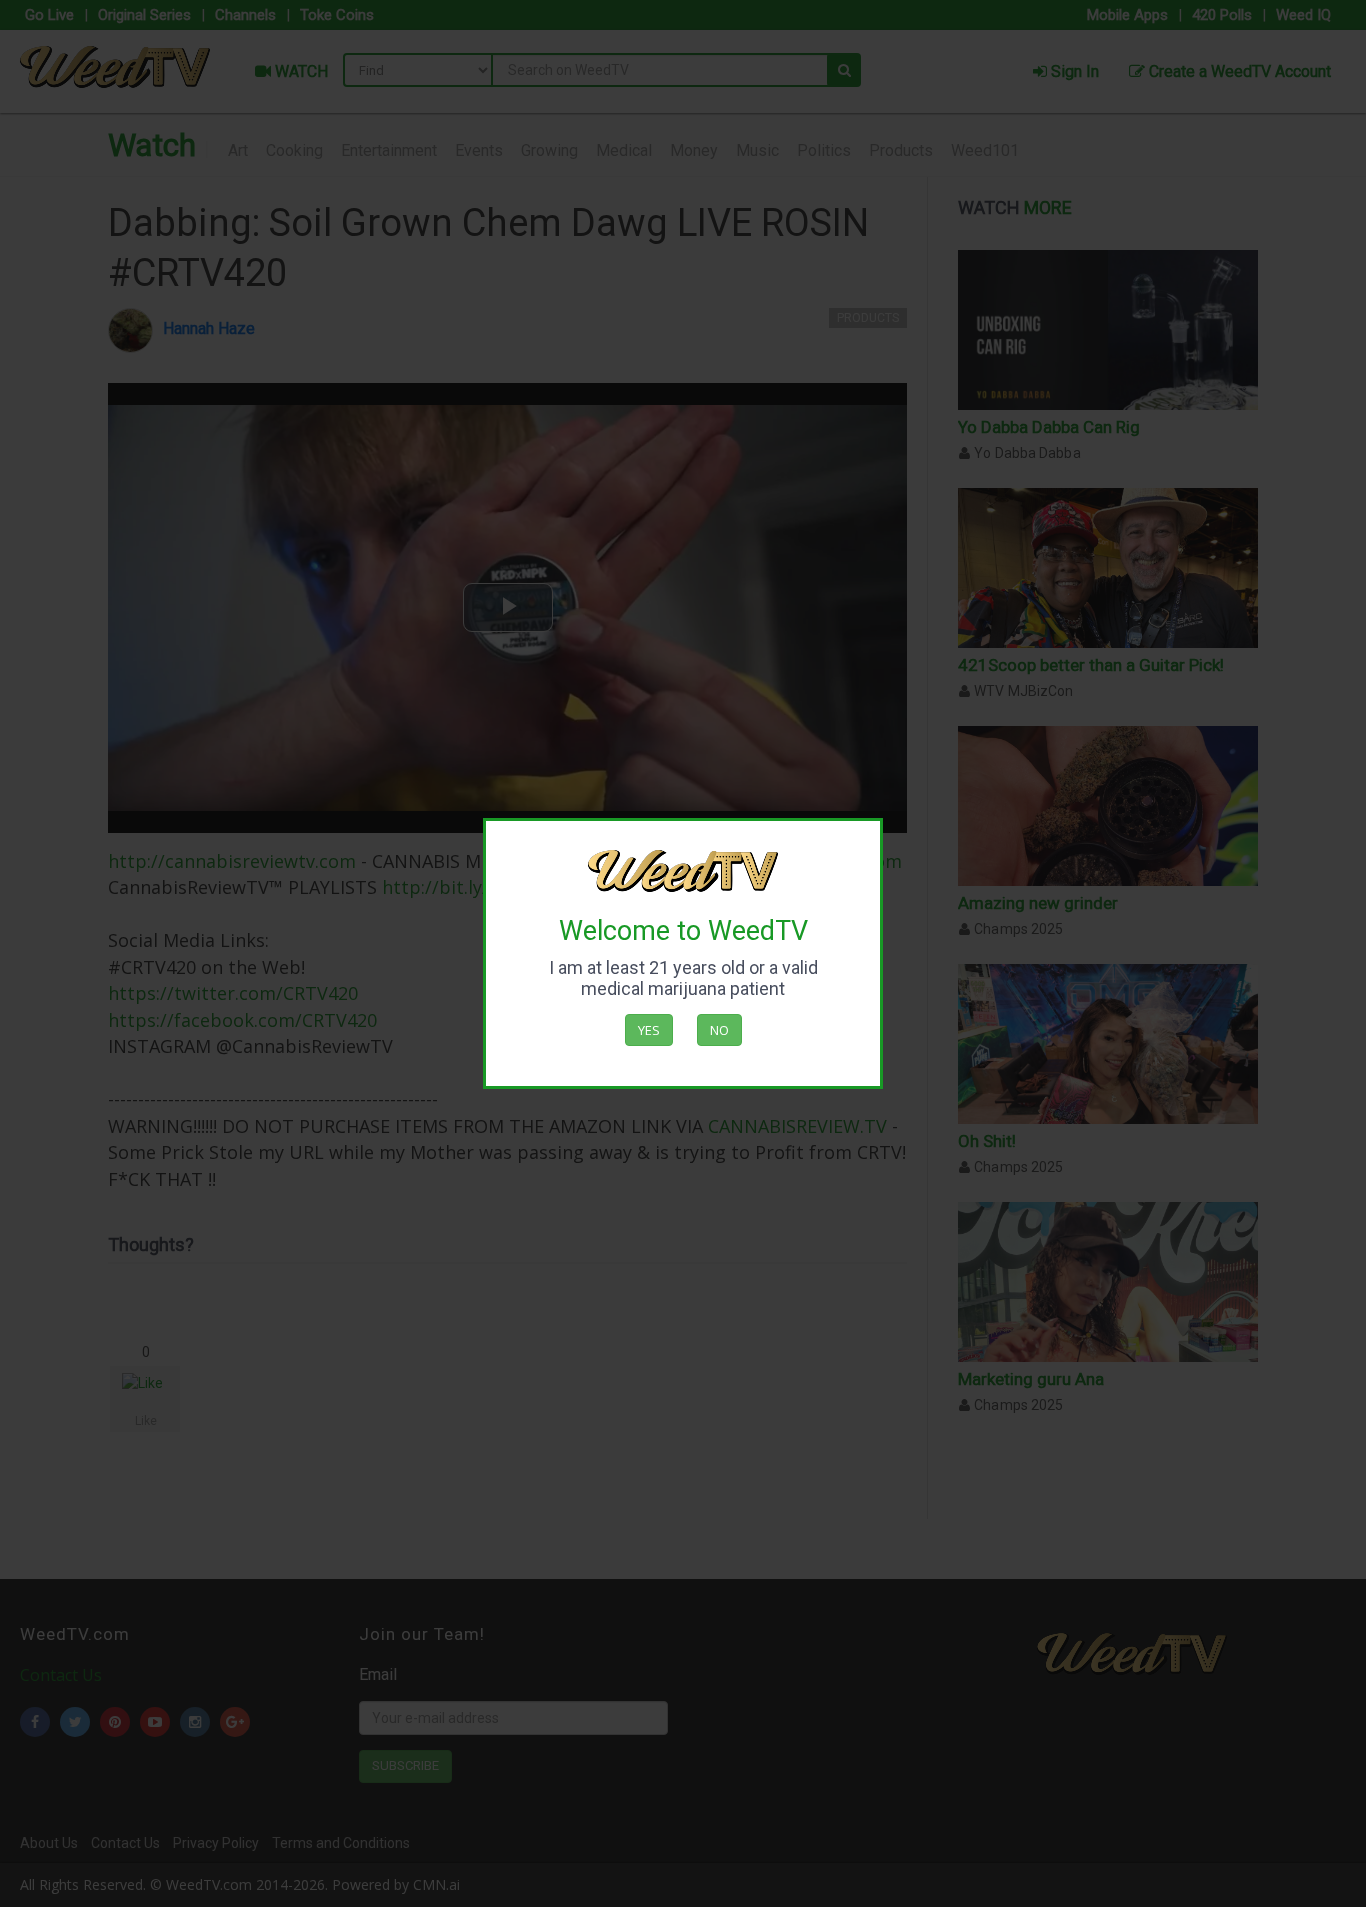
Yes (649, 1030)
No (719, 1030)
